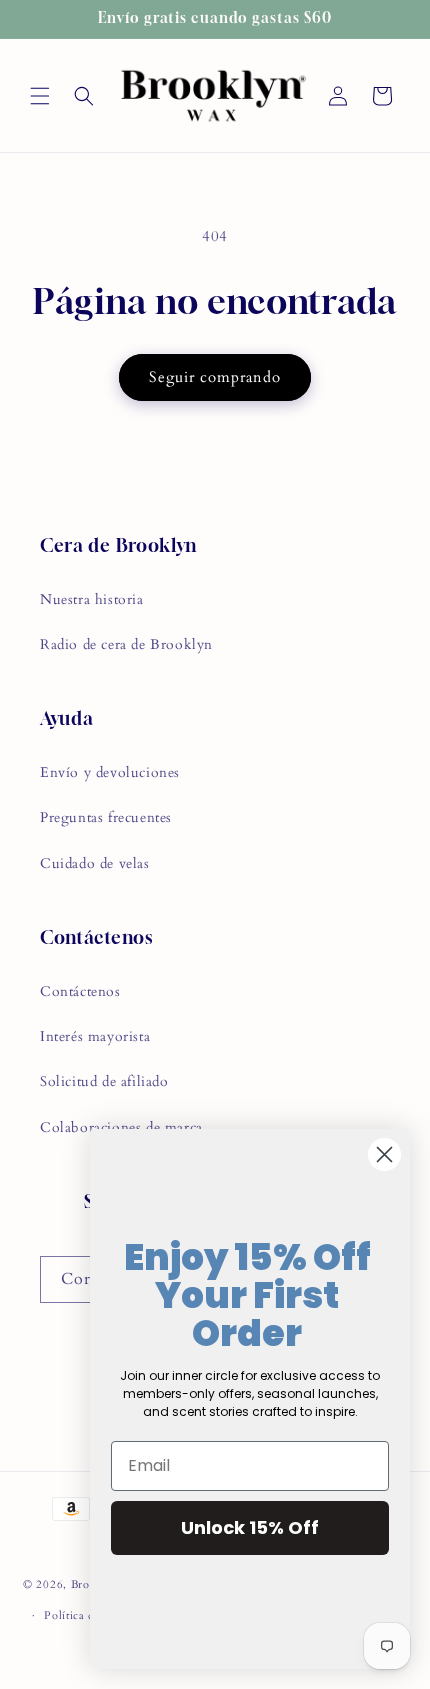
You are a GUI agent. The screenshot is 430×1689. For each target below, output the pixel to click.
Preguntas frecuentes (106, 817)
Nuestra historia (92, 599)
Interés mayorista (95, 1036)
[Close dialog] (384, 1154)
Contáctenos (80, 991)
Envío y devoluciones (110, 772)
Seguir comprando (215, 377)
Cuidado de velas (95, 863)
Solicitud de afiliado (104, 1081)
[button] (40, 96)
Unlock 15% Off (250, 1527)
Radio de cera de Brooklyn (126, 644)
